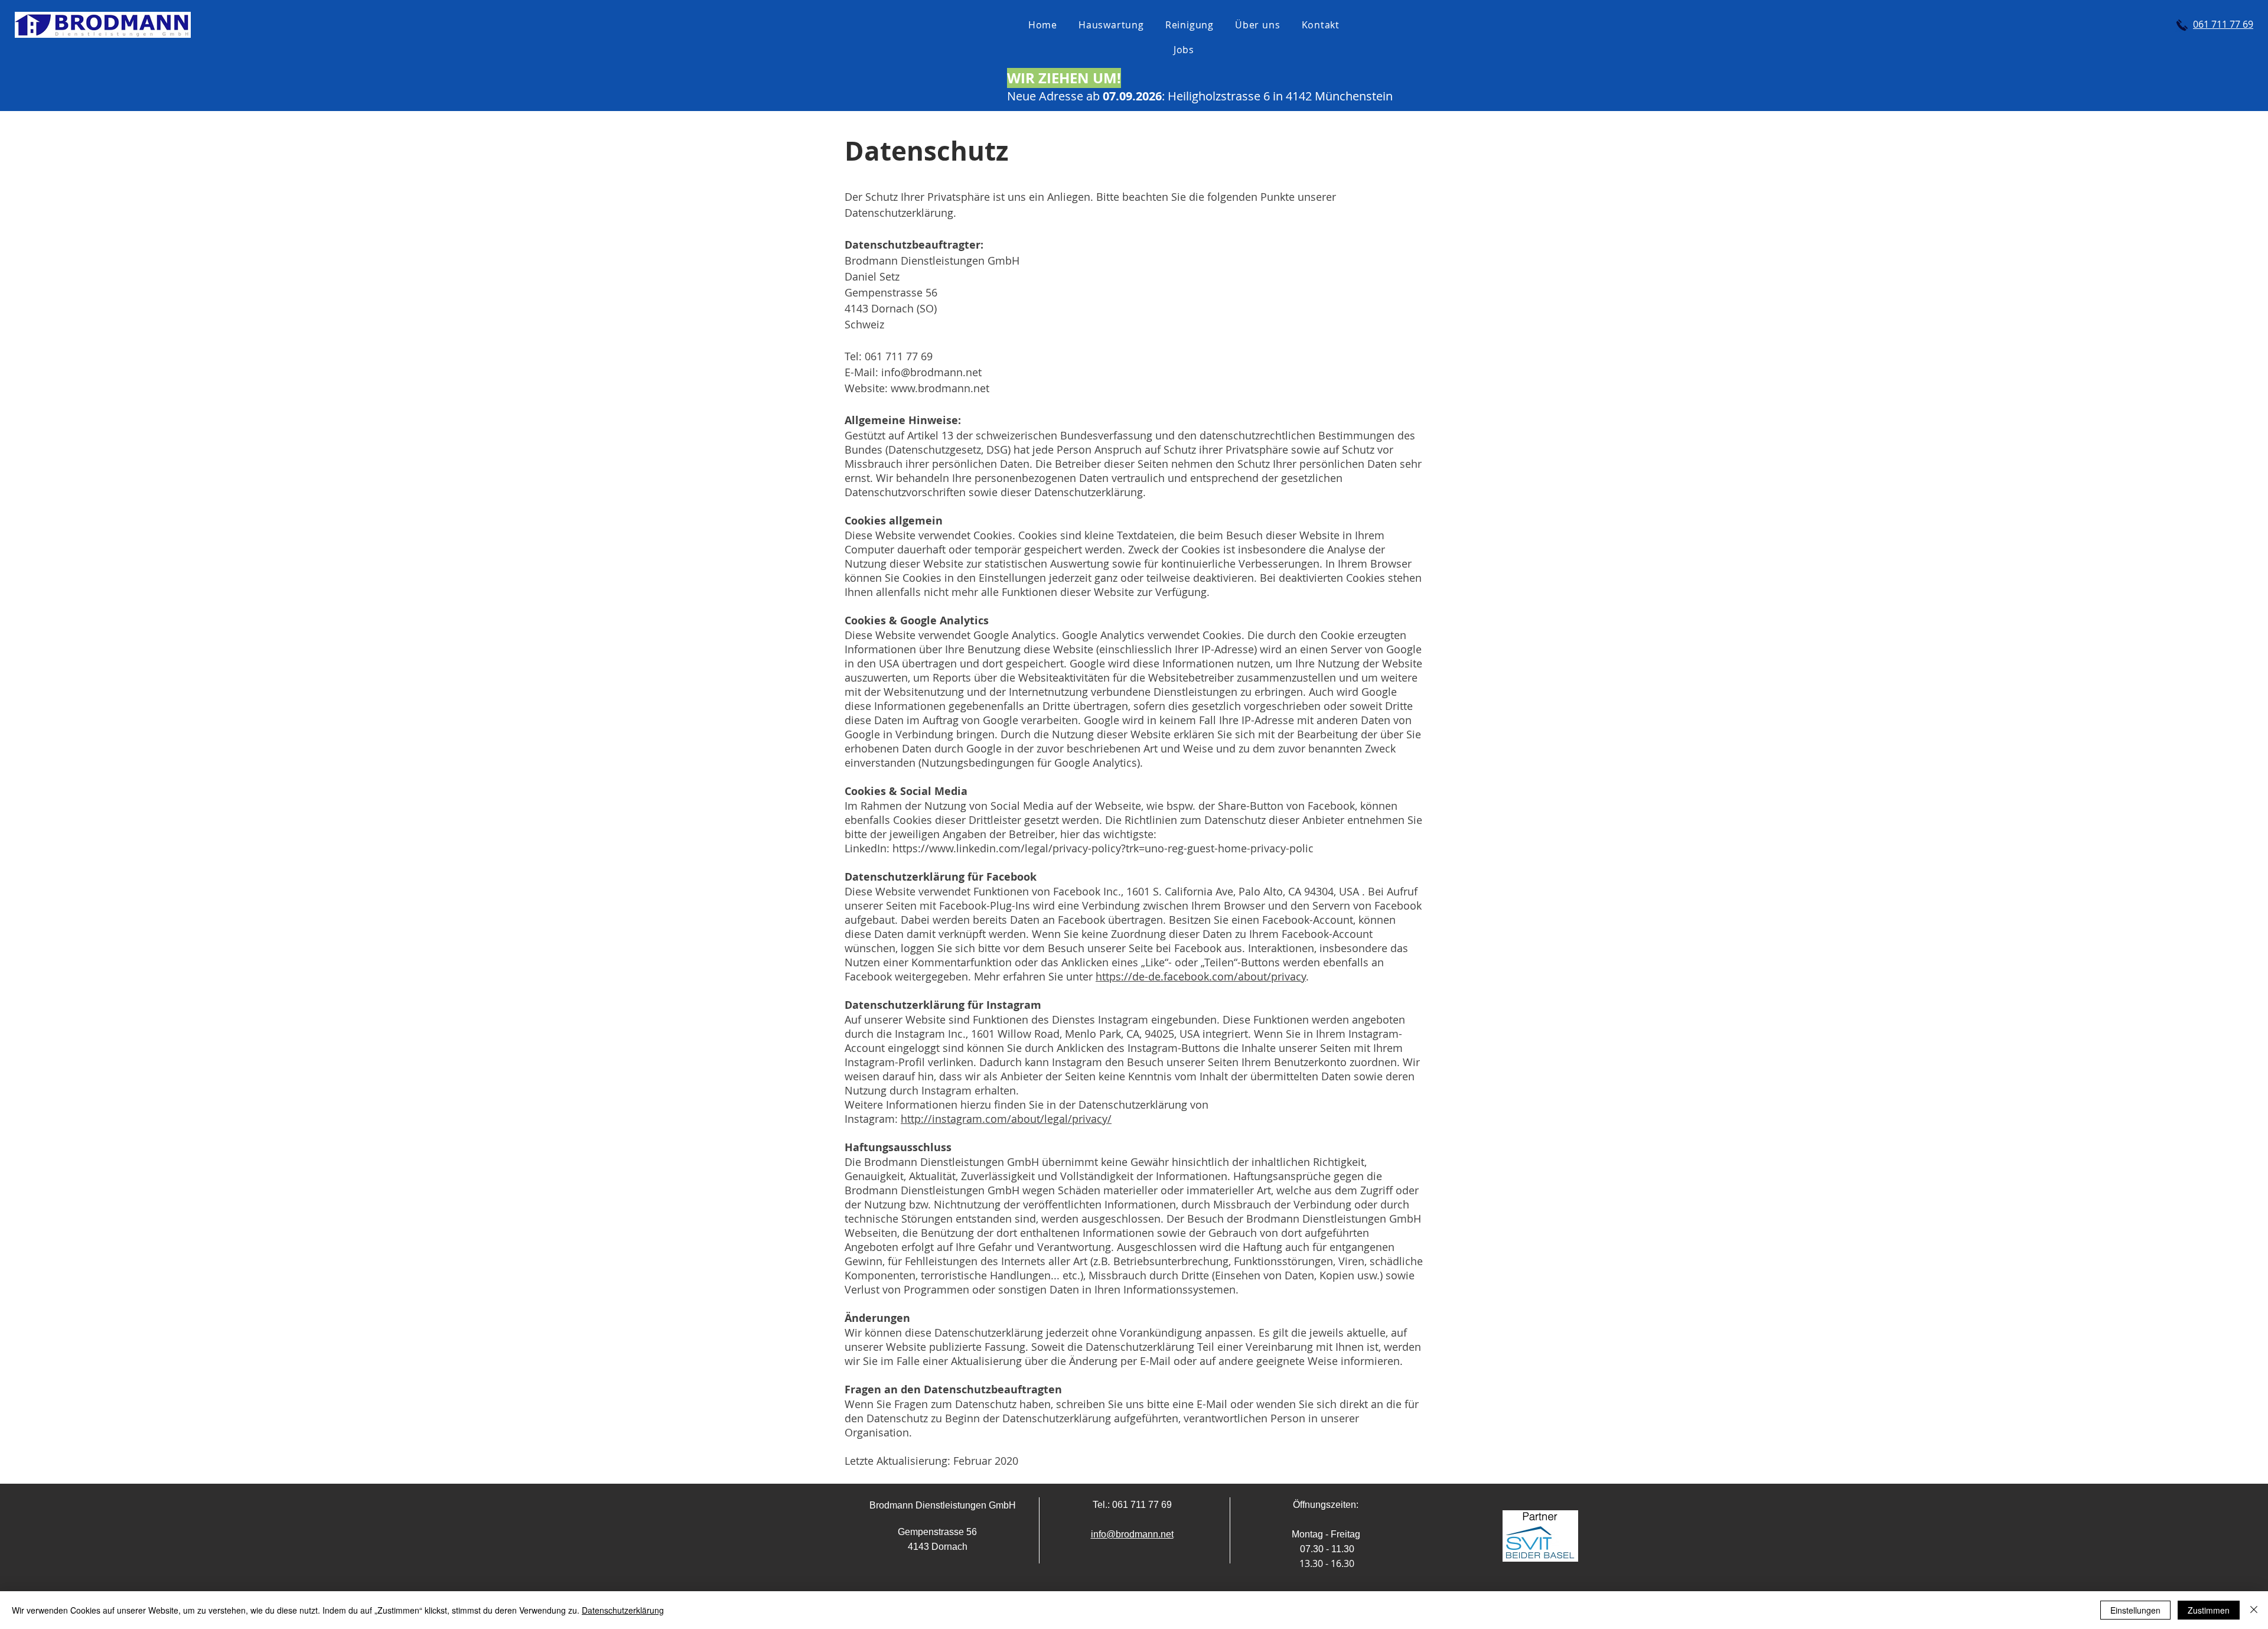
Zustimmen (2209, 1610)
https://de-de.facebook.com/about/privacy (1201, 976)
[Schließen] (2254, 1610)
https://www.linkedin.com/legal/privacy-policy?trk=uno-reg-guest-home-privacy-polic (1103, 848)
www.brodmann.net (940, 388)
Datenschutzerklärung (623, 1610)
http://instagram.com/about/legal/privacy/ (1006, 1119)
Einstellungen (2135, 1610)
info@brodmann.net (931, 372)
